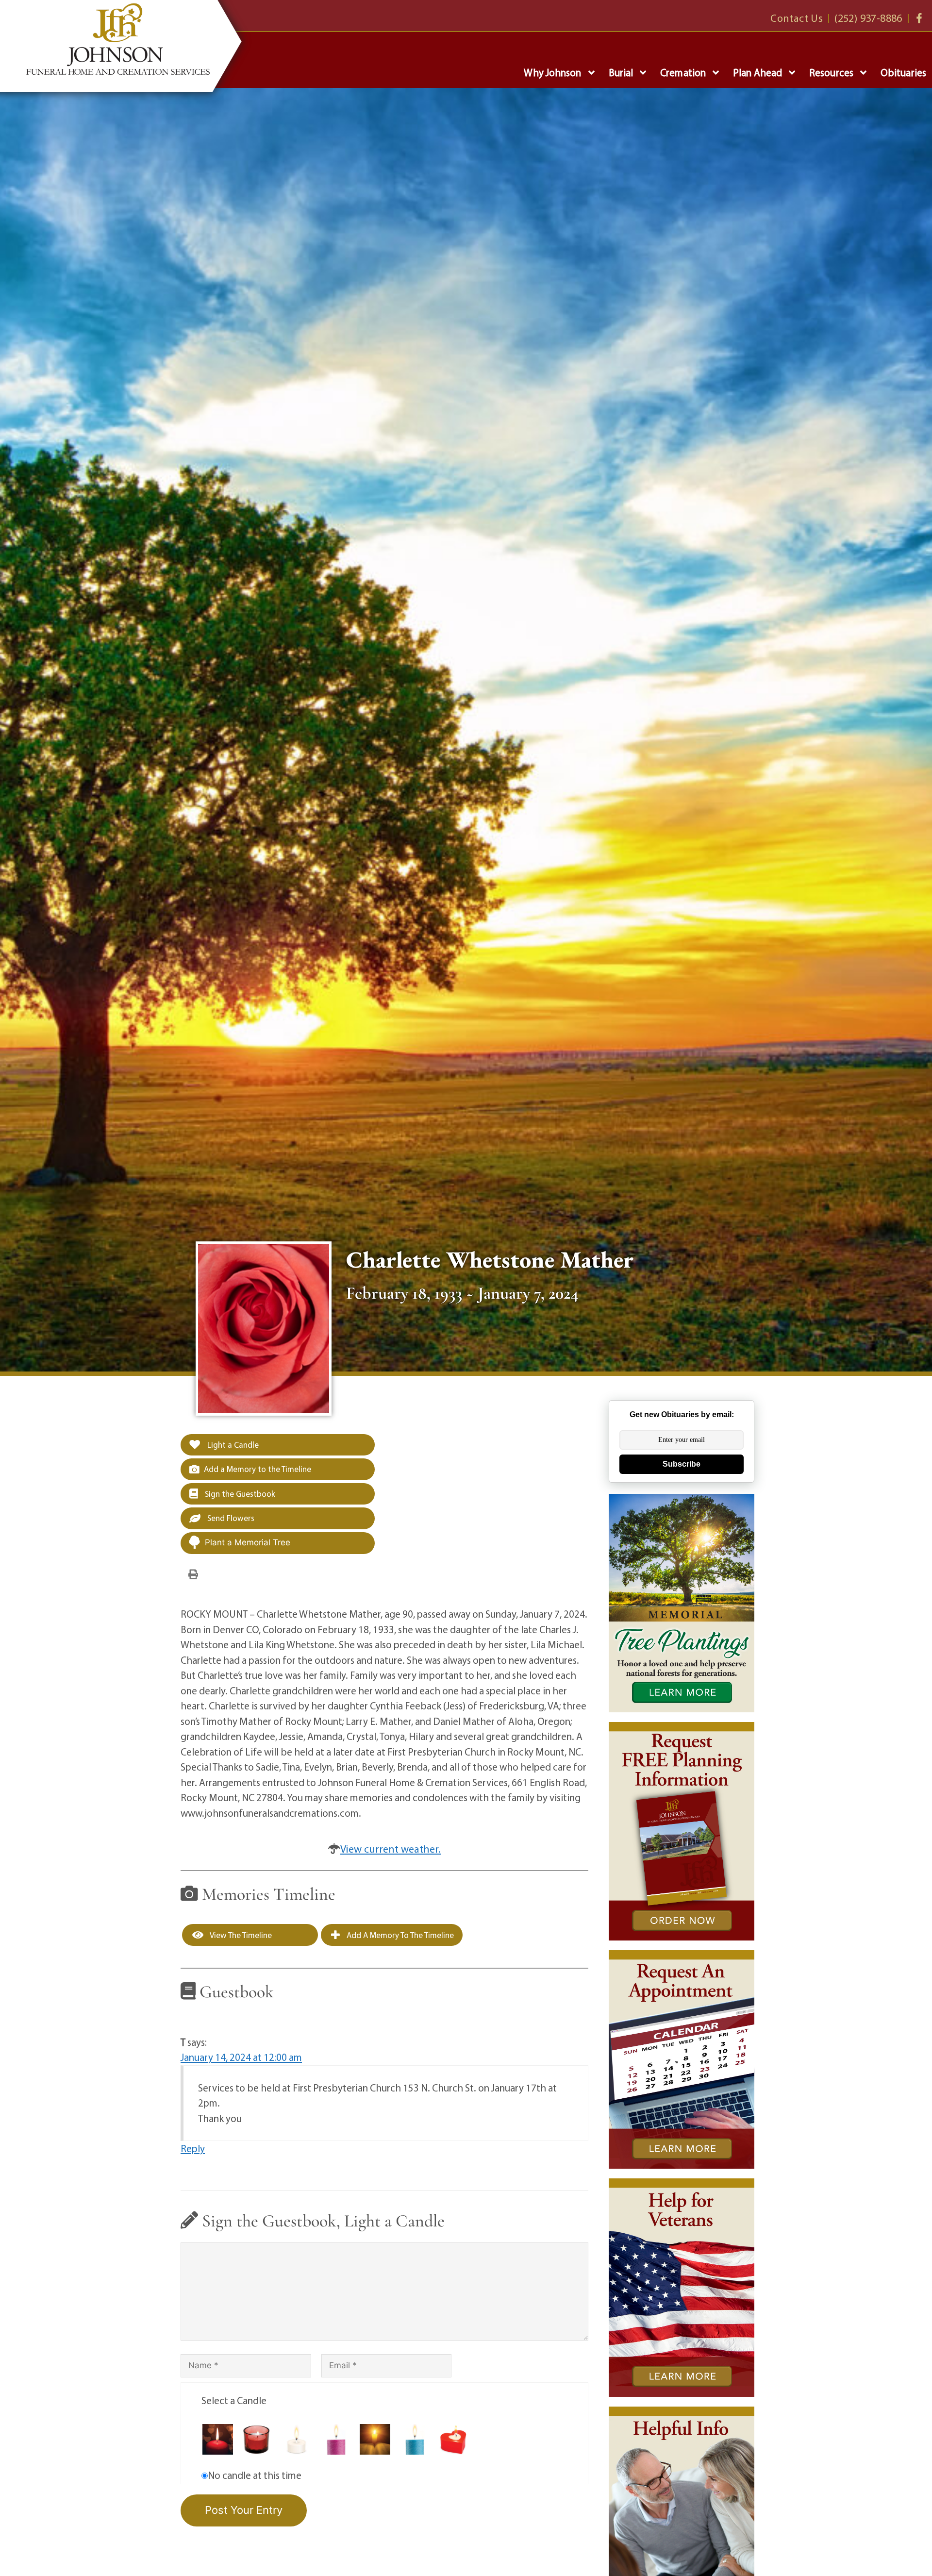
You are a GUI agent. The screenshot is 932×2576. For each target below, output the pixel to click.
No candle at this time (255, 2475)
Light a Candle (232, 1445)
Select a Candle (234, 2400)
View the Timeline (240, 1935)
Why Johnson (552, 72)
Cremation (683, 72)
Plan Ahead (757, 72)
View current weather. (391, 1849)
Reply (193, 2148)
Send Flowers (230, 1518)
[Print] (193, 1573)
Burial (621, 72)
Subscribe (682, 1464)
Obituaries (903, 72)
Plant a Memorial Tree (248, 1542)
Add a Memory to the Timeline (258, 1469)
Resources (831, 72)
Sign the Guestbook (239, 1494)
